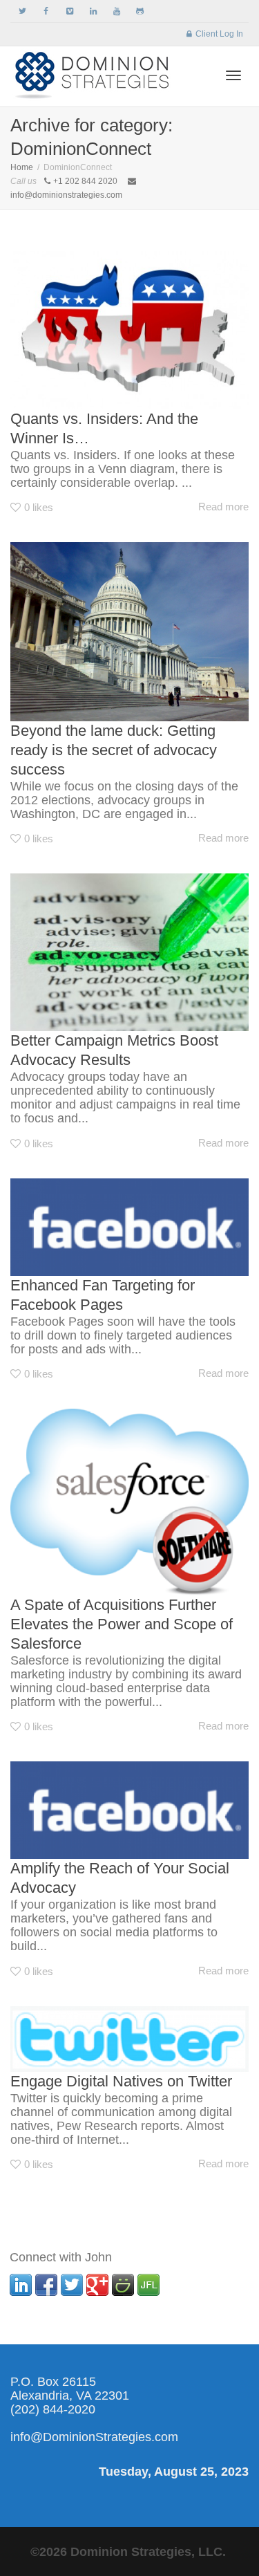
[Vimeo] (69, 11)
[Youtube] (116, 11)
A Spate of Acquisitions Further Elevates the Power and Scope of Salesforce (122, 1624)
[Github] (140, 11)
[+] (129, 330)
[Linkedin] (93, 11)
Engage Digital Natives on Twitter (121, 2081)
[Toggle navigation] (233, 75)
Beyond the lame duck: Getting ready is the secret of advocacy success (114, 750)
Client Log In (219, 34)
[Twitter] (22, 11)
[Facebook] (46, 11)
